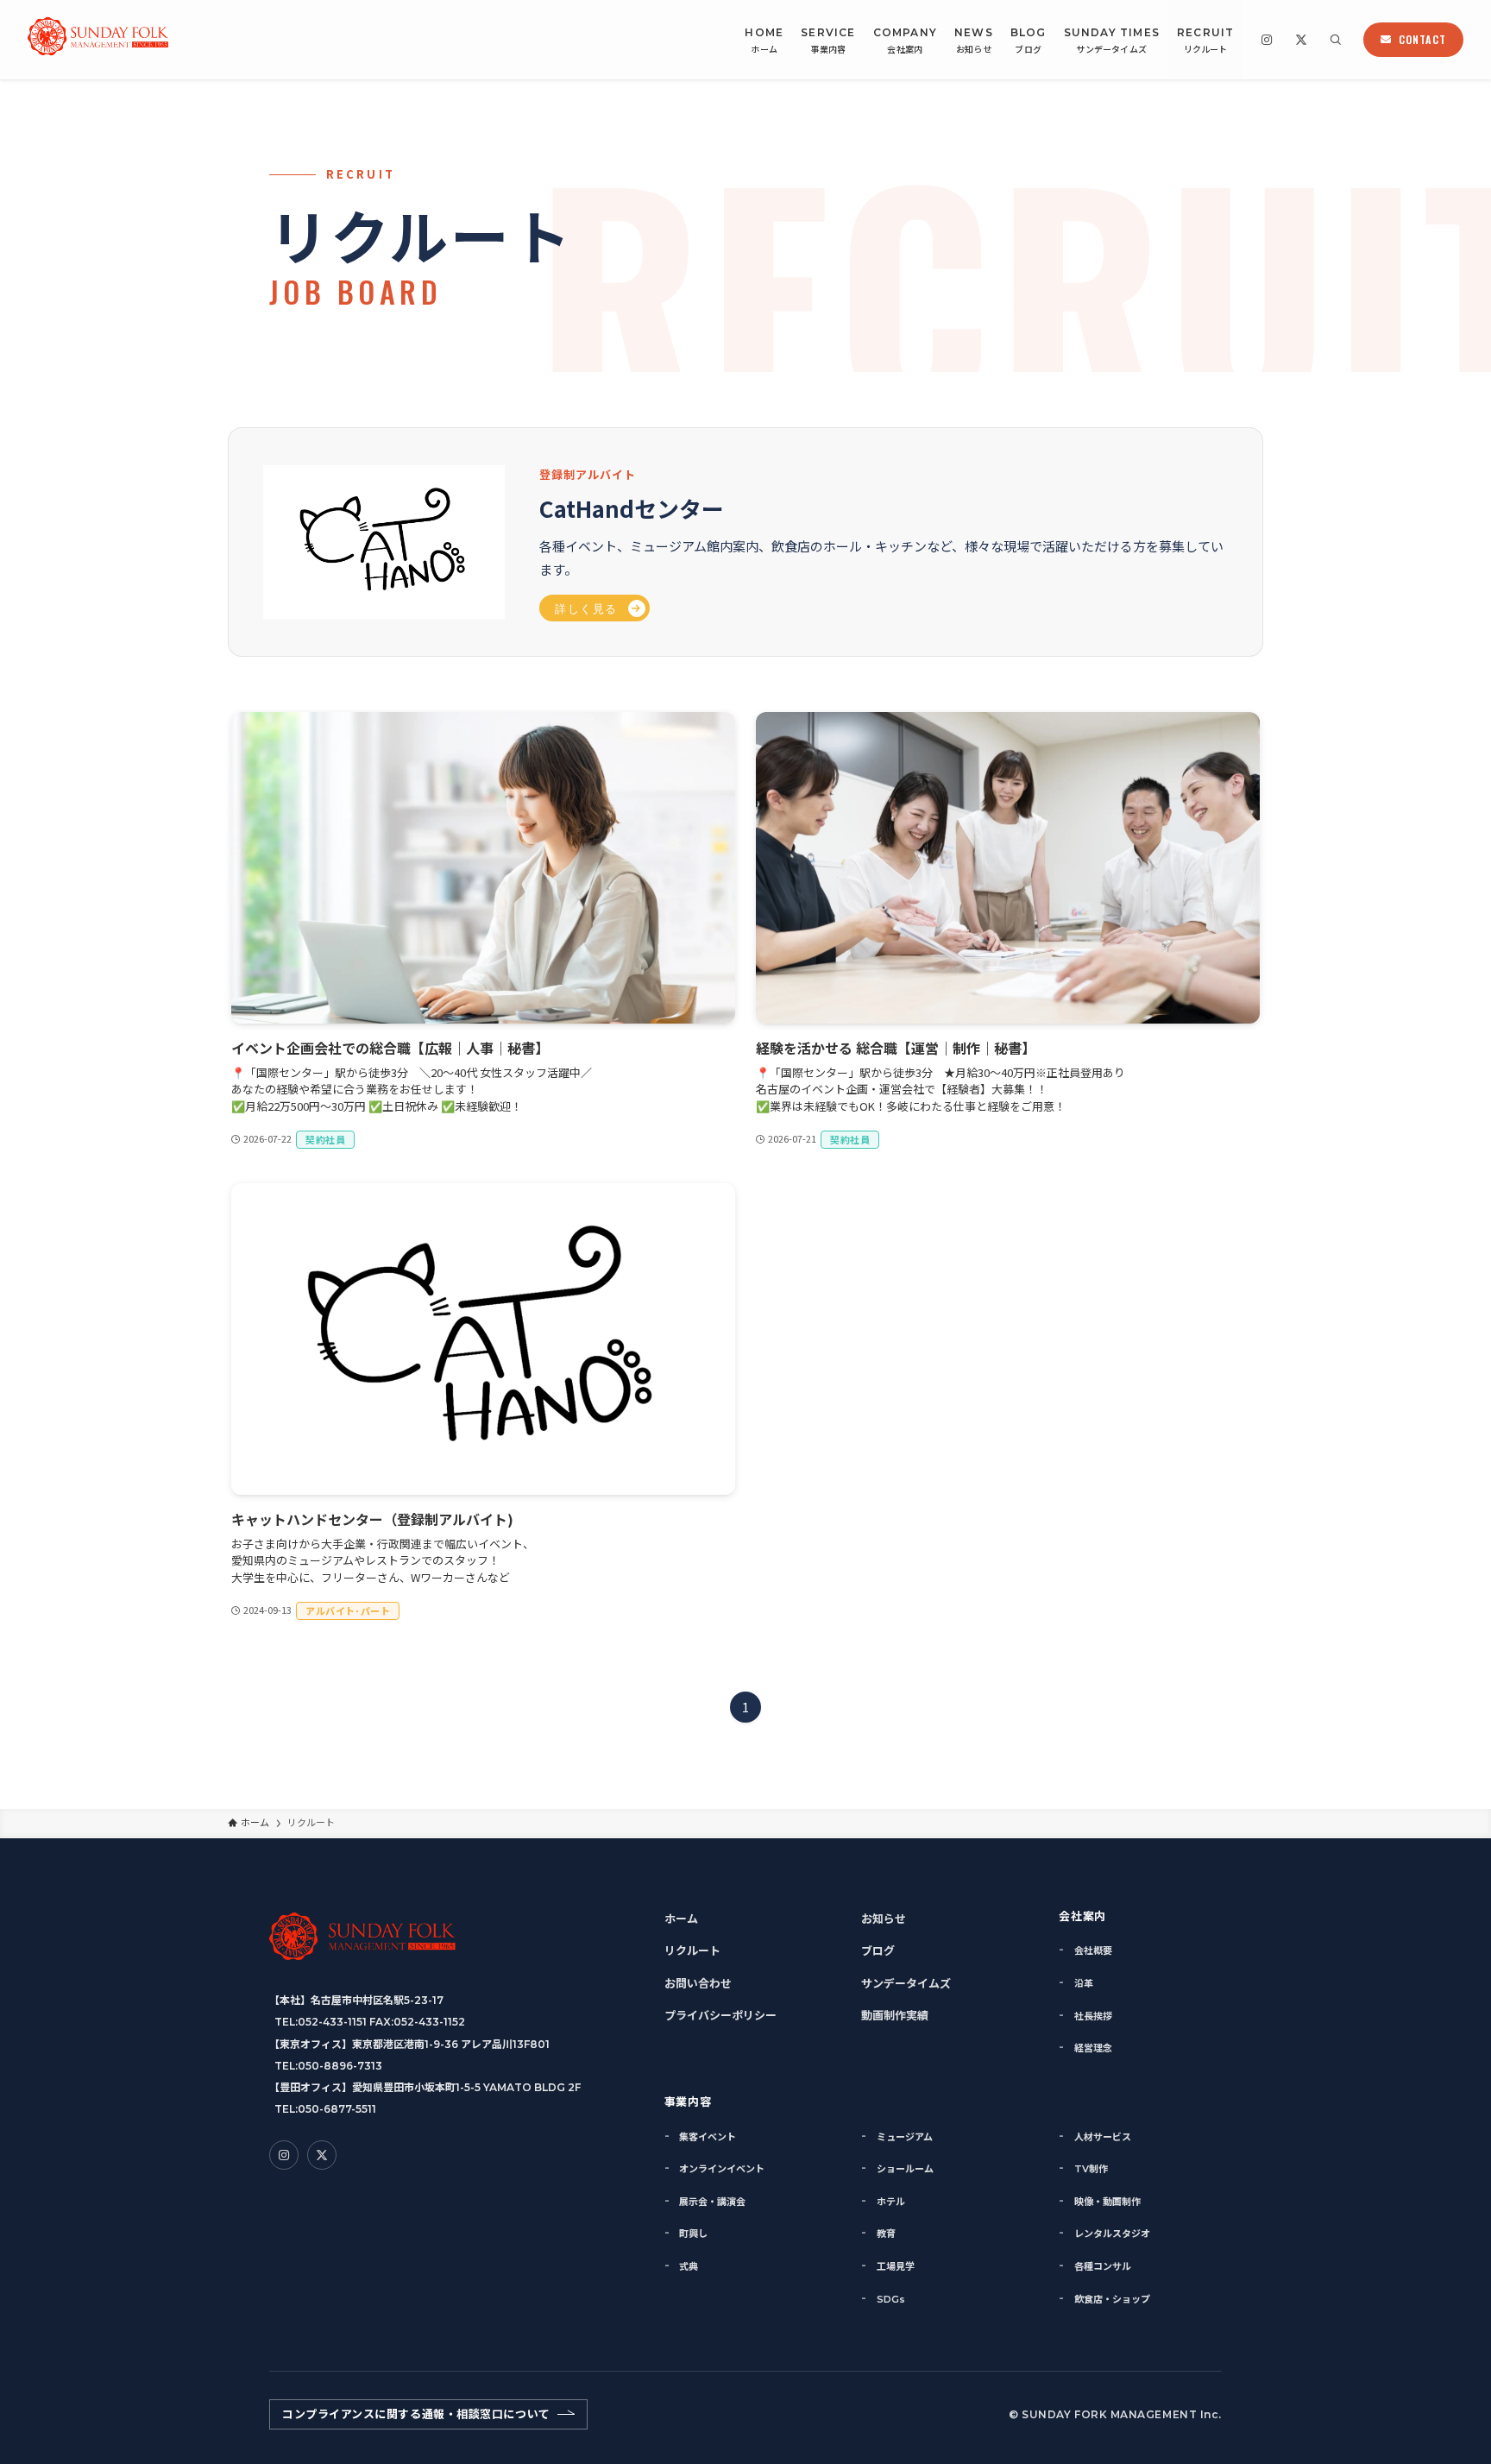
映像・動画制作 (1107, 2202)
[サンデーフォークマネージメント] (98, 40)
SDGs (891, 2299)
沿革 (1084, 1983)
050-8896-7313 (340, 2066)
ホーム (681, 1919)
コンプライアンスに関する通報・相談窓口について (416, 2414)
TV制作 (1091, 2169)
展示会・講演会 (712, 2202)
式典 (689, 2266)
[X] (1301, 40)
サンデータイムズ (906, 1983)
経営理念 (1093, 2048)
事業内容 (688, 2101)
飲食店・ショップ (1112, 2299)
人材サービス (1103, 2137)
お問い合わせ (698, 1983)
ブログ (878, 1950)
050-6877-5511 (337, 2109)
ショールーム (905, 2169)
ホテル (891, 2202)
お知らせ (884, 1919)
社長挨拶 (1093, 2016)
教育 (886, 2234)
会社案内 (1082, 1916)
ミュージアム (905, 2137)
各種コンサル (1103, 2266)
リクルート (692, 1950)
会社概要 (1093, 1950)
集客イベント (708, 2137)
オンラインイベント (722, 2169)
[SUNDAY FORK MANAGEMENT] (362, 1937)
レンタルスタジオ (1112, 2234)
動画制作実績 (895, 2015)
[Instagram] (1267, 40)
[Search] (1336, 40)
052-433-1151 (332, 2022)
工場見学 (896, 2266)
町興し (693, 2234)
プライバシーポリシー (720, 2015)
